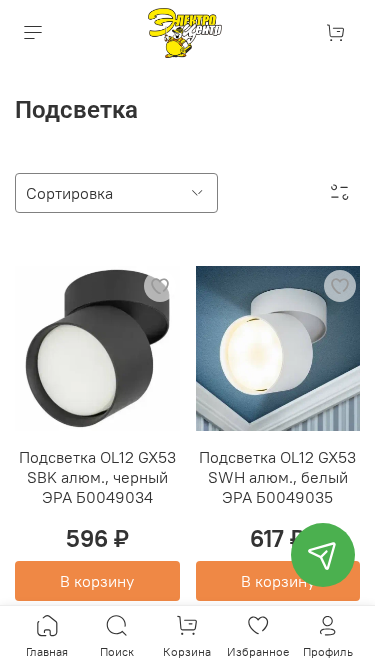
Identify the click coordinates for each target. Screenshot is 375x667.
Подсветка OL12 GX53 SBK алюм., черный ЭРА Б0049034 (97, 477)
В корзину (97, 581)
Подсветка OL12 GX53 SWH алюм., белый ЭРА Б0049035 (277, 477)
